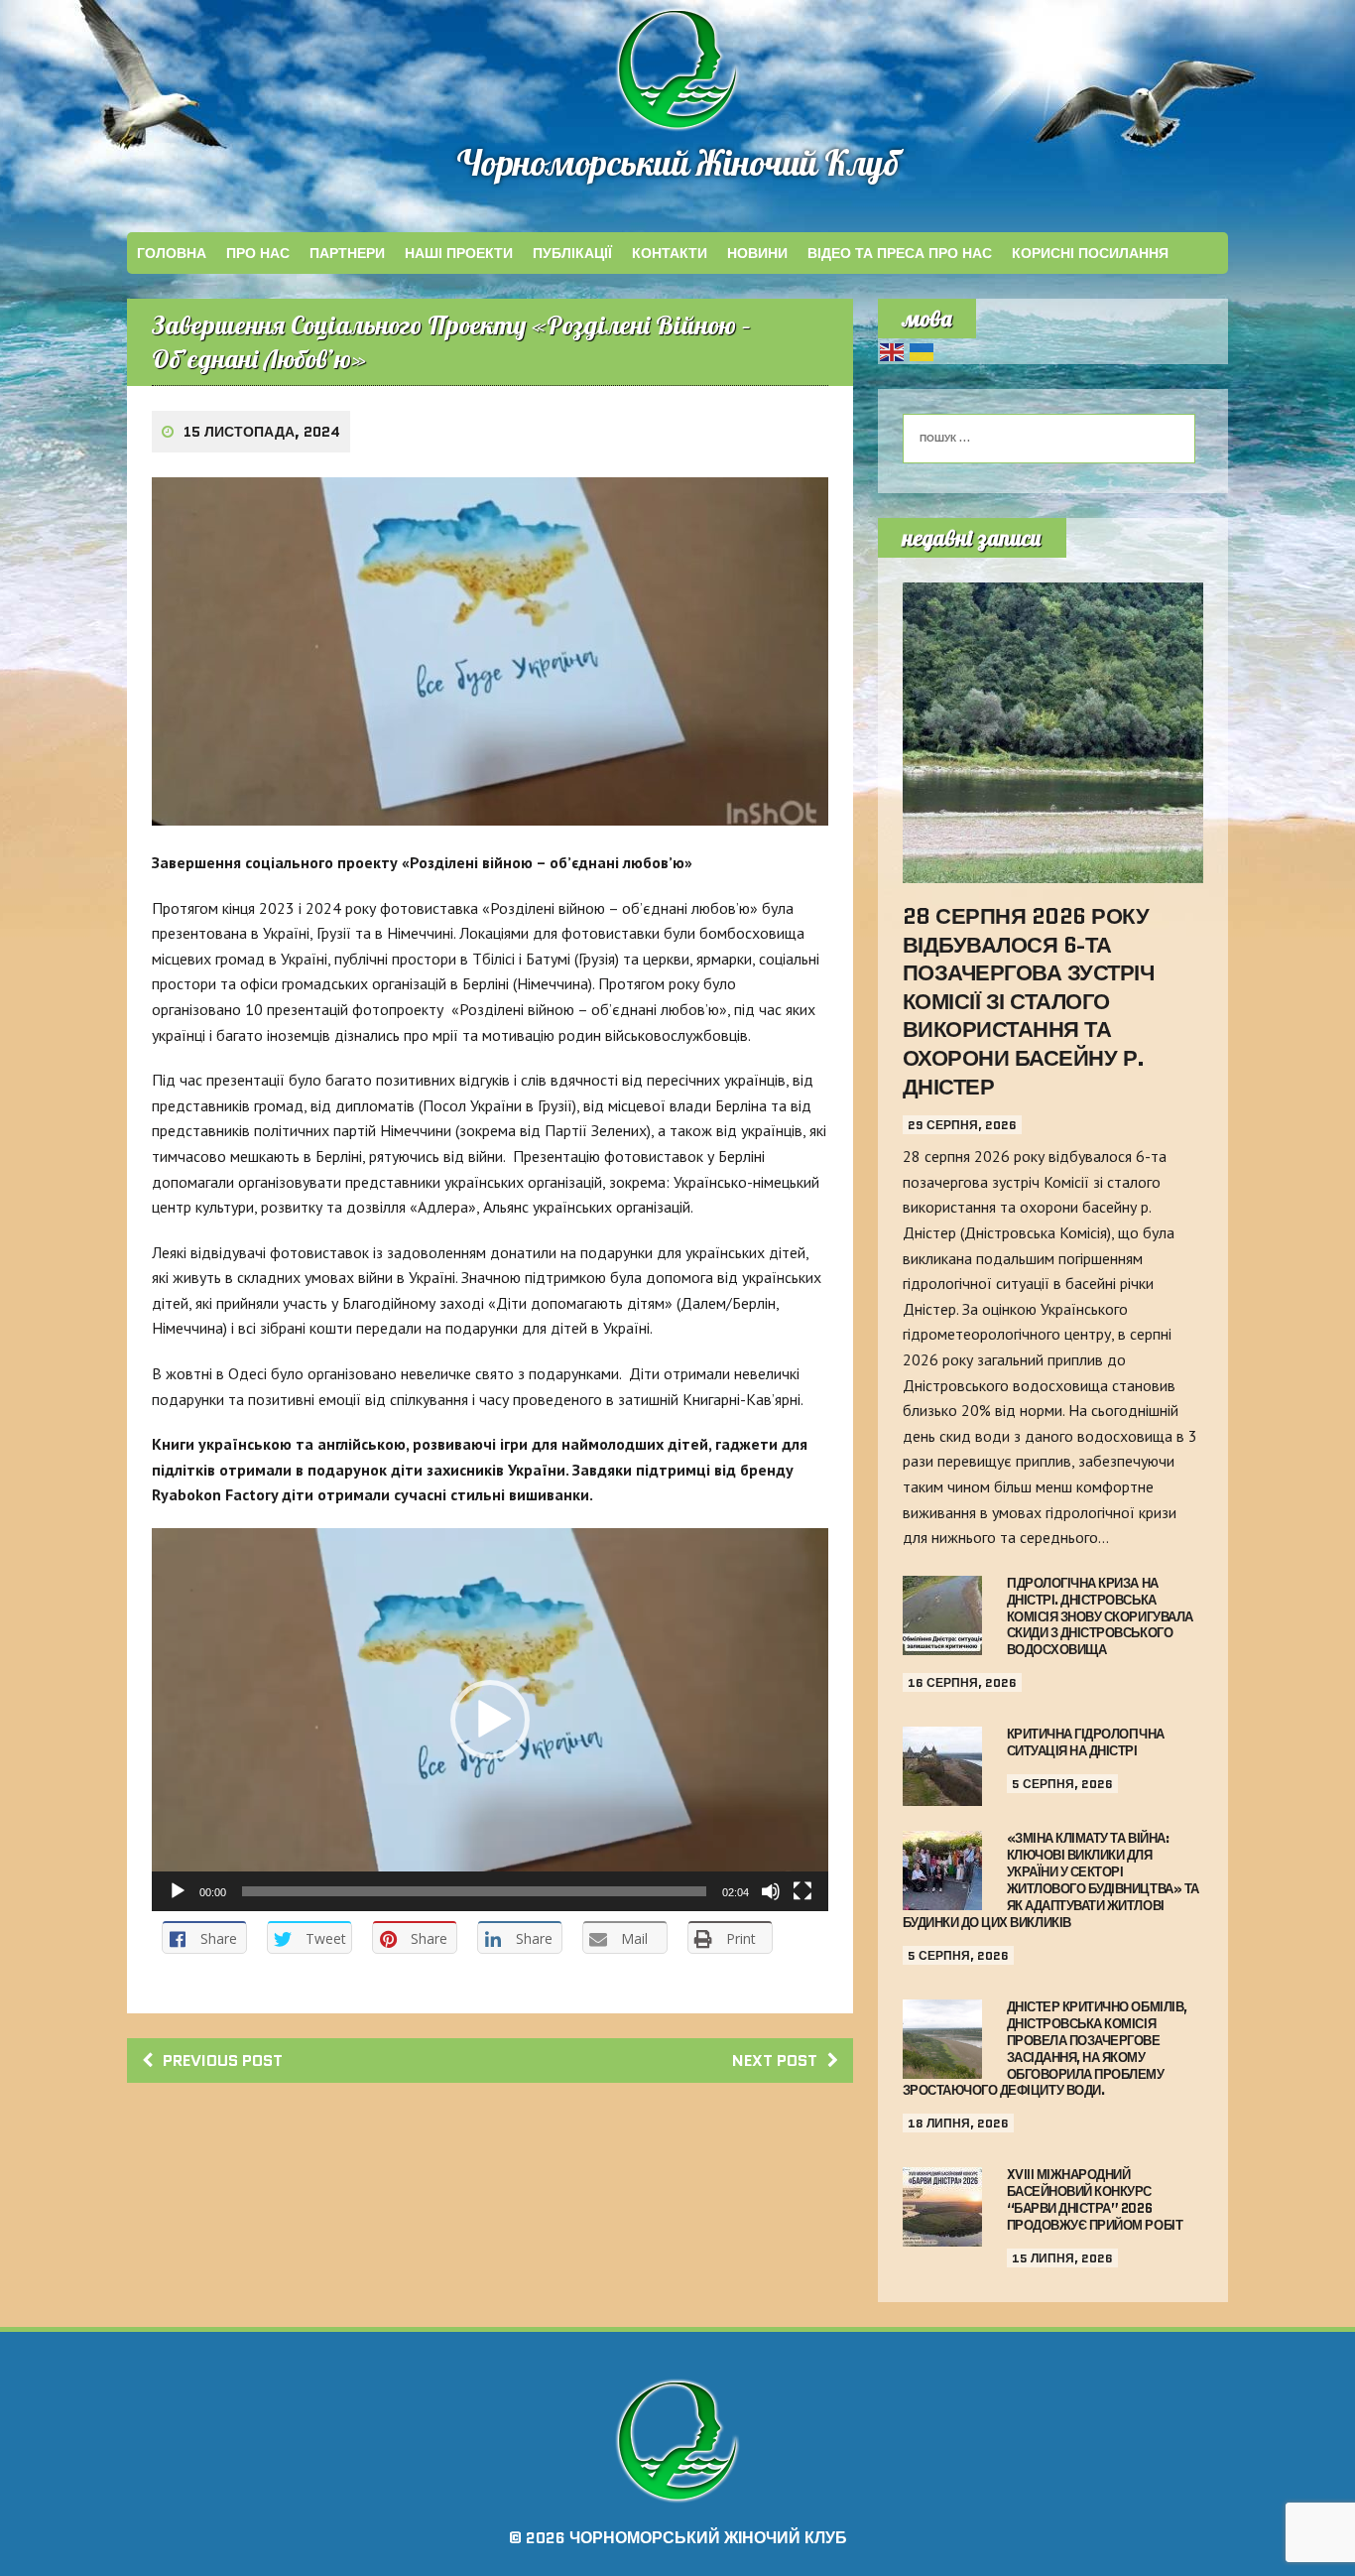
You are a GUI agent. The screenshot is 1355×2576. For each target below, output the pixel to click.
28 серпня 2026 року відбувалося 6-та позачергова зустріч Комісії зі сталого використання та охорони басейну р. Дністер (1029, 1002)
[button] (490, 1720)
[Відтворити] (178, 1891)
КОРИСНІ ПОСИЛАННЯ (1090, 253)
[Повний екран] (802, 1891)
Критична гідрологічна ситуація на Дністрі (1086, 1742)
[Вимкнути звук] (771, 1891)
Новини (757, 253)
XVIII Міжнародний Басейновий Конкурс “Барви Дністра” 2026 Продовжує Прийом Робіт (1095, 2200)
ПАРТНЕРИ (347, 253)
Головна (172, 253)
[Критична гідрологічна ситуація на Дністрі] (942, 1793)
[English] (893, 350)
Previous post (223, 2061)
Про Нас (258, 253)
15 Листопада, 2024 (262, 432)
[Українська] (923, 350)
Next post (775, 2061)
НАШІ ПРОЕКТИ (459, 253)
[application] (490, 1720)
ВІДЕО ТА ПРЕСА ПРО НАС (900, 253)
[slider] (474, 1891)
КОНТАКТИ (670, 253)
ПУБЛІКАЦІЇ (572, 253)
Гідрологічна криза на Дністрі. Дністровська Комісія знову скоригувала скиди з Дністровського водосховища (1100, 1617)
